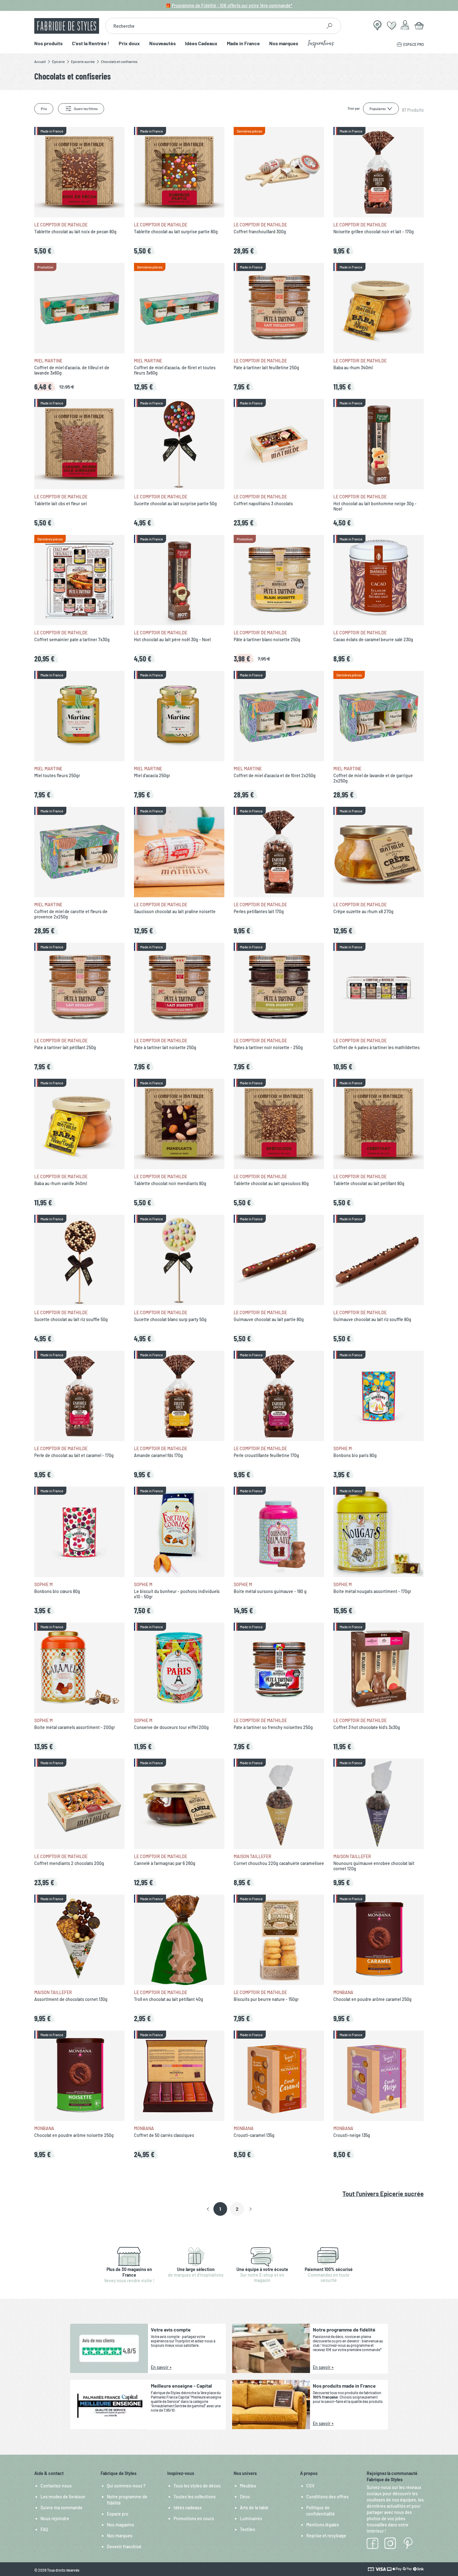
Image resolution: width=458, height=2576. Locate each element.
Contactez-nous (56, 2486)
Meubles (248, 2486)
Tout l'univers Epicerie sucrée (383, 2194)
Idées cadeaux (188, 2508)
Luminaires (251, 2518)
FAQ (44, 2529)
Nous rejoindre (55, 2518)
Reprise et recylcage (326, 2536)
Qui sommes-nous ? (126, 2486)
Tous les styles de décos (197, 2486)
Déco (245, 2497)
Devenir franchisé (124, 2547)
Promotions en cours (194, 2518)
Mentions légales (323, 2525)
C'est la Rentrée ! (91, 44)
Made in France (243, 44)
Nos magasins (120, 2525)
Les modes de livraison (63, 2497)
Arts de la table (254, 2508)
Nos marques (284, 44)
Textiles (248, 2529)
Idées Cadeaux (201, 44)
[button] (208, 2209)
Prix (44, 109)
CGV (310, 2486)
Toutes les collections (195, 2497)
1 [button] (220, 2209)
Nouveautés (162, 44)
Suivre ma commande (62, 2508)
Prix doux (129, 44)
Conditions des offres (327, 2497)
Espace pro (118, 2514)
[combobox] (214, 26)
